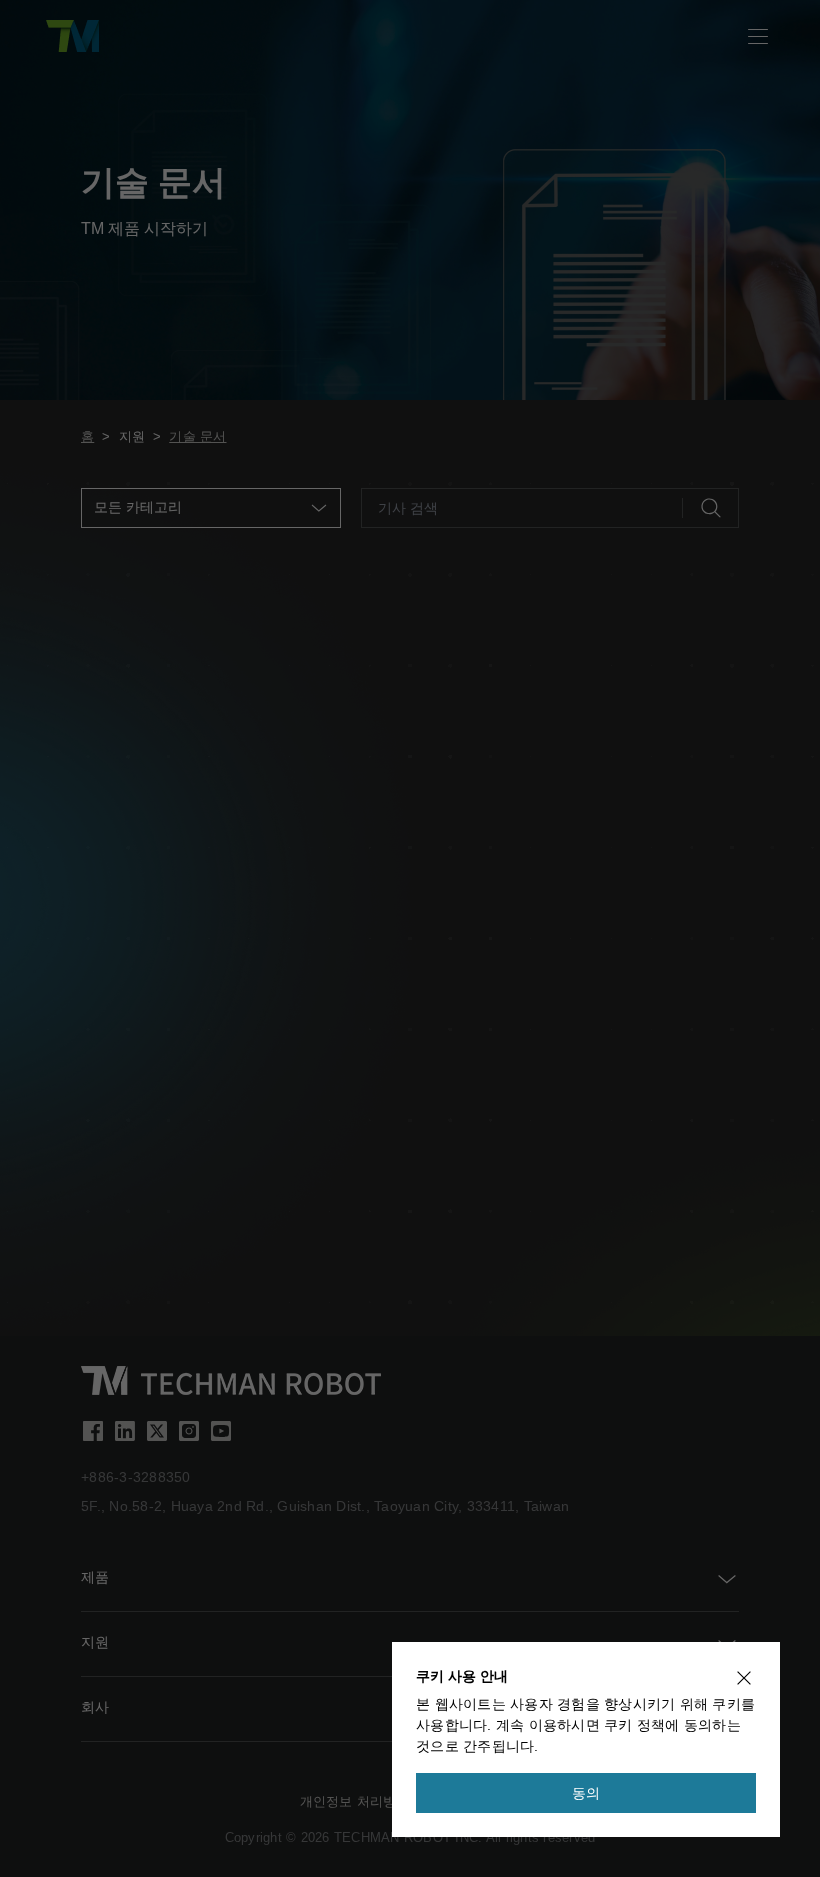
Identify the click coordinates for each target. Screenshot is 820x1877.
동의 (586, 1793)
